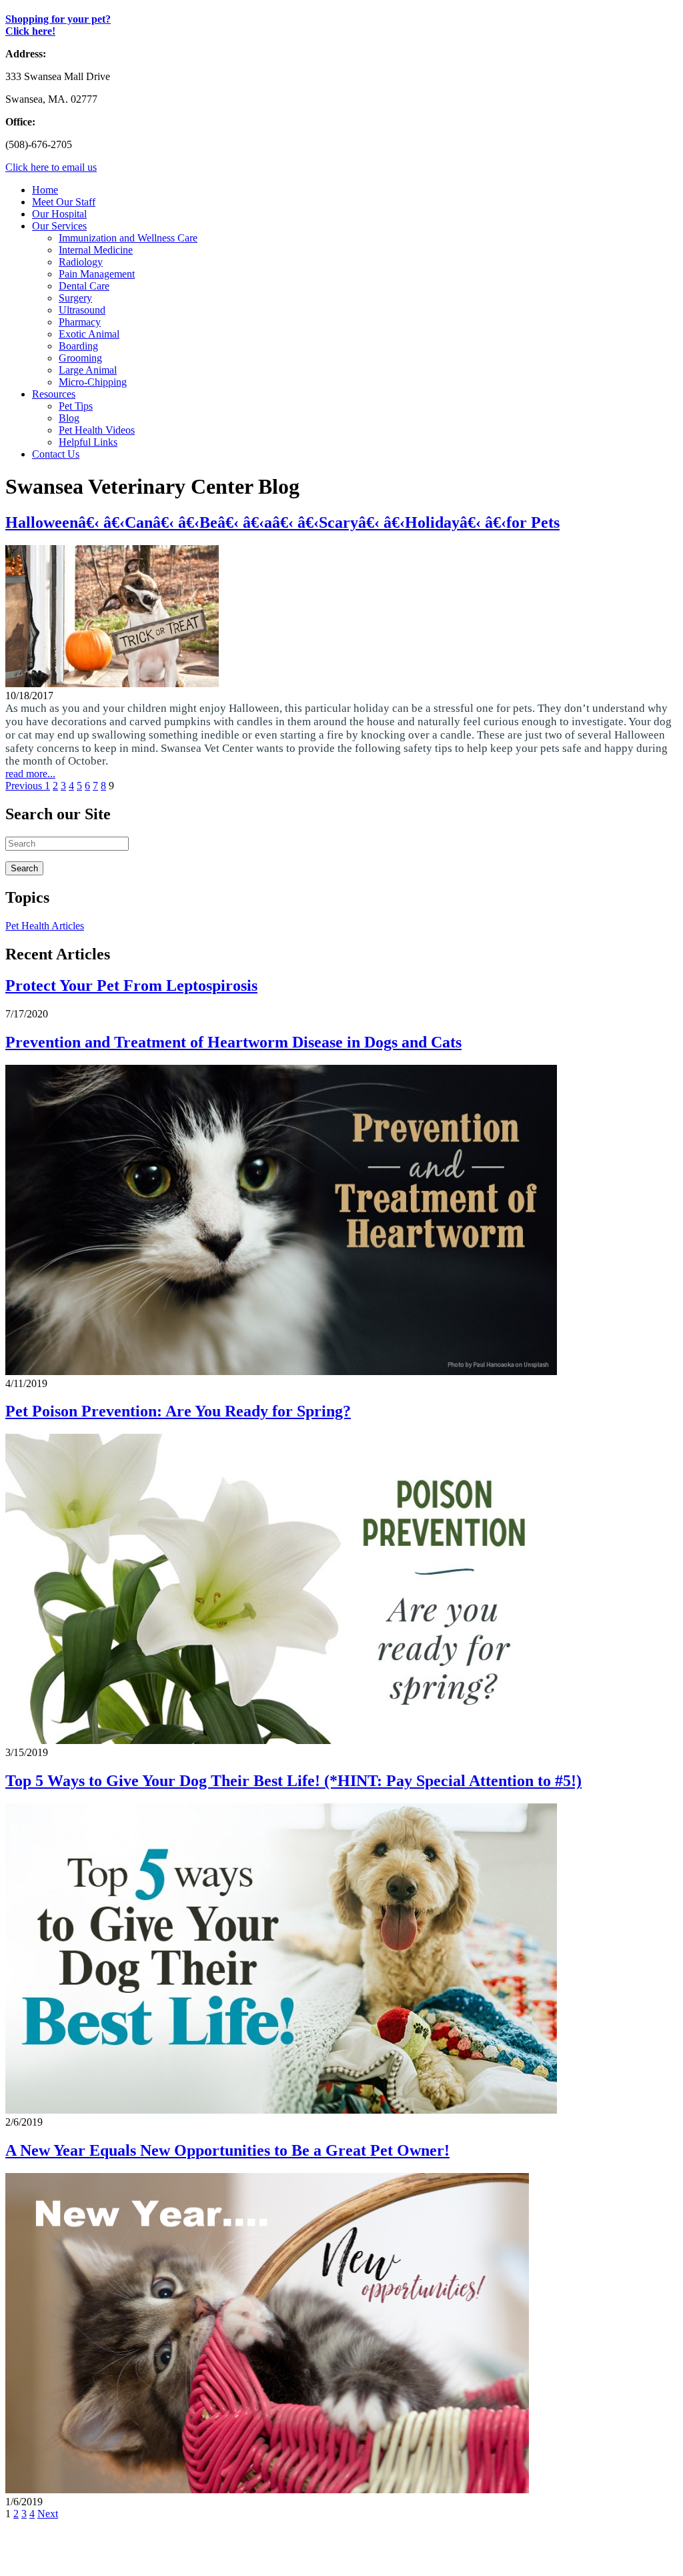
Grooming (80, 358)
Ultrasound (82, 310)
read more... (30, 774)
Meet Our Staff (64, 202)
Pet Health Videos (97, 430)
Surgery (75, 298)
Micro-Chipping (93, 382)
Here (126, 2536)
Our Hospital (59, 214)
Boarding (78, 346)
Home (45, 190)
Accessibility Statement (280, 2559)
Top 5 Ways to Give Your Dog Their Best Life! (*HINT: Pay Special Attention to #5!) (293, 1781)
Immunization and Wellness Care (128, 238)
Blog (69, 418)
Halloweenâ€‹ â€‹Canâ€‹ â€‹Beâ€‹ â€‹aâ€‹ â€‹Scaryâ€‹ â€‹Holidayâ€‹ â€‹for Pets (282, 522)
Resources (54, 394)
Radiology (81, 262)
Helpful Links (88, 442)
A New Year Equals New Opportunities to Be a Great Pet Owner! (227, 2150)
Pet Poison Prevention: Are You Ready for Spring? (178, 1411)
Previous (25, 786)
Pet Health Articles (45, 926)
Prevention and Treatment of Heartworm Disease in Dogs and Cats (233, 1042)
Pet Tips (76, 406)
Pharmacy (80, 322)
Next (48, 2514)
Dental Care (84, 286)
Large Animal (88, 370)
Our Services (59, 226)
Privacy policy (192, 2559)
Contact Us (56, 454)
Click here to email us (51, 167)
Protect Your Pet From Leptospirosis (131, 985)
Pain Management (97, 274)
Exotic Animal (89, 334)
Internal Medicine (96, 250)
